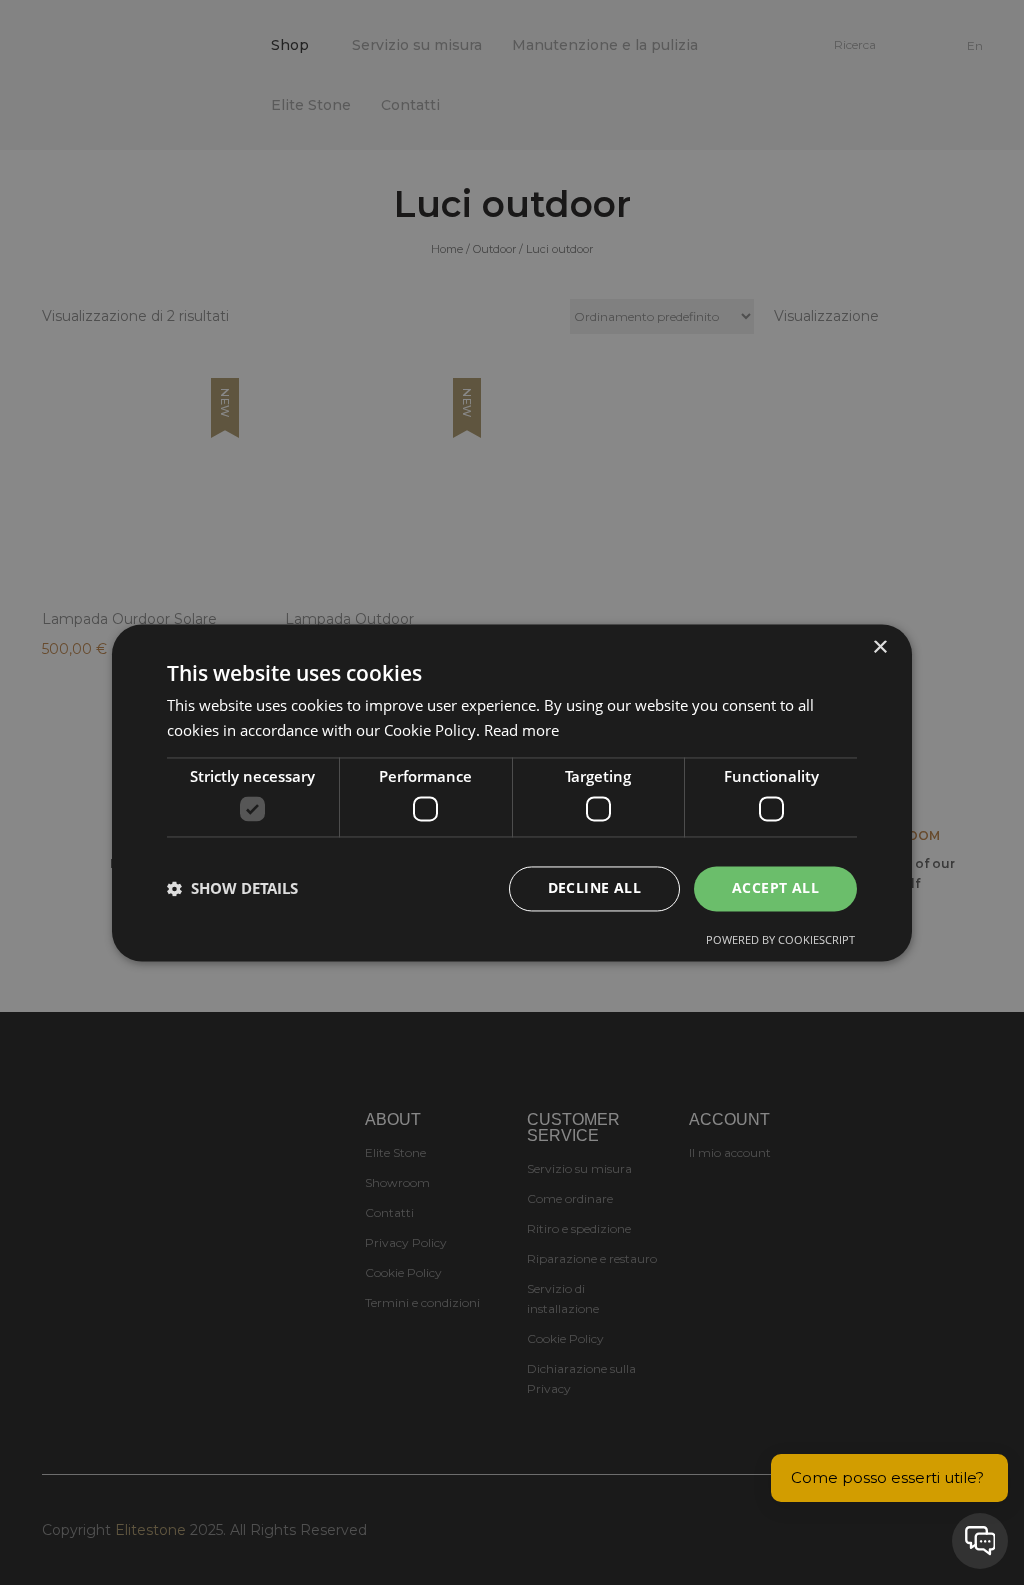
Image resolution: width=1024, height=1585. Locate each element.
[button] (232, 889)
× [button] (879, 647)
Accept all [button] (775, 887)
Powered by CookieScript (780, 939)
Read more (521, 730)
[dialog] (512, 792)
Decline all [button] (594, 887)
